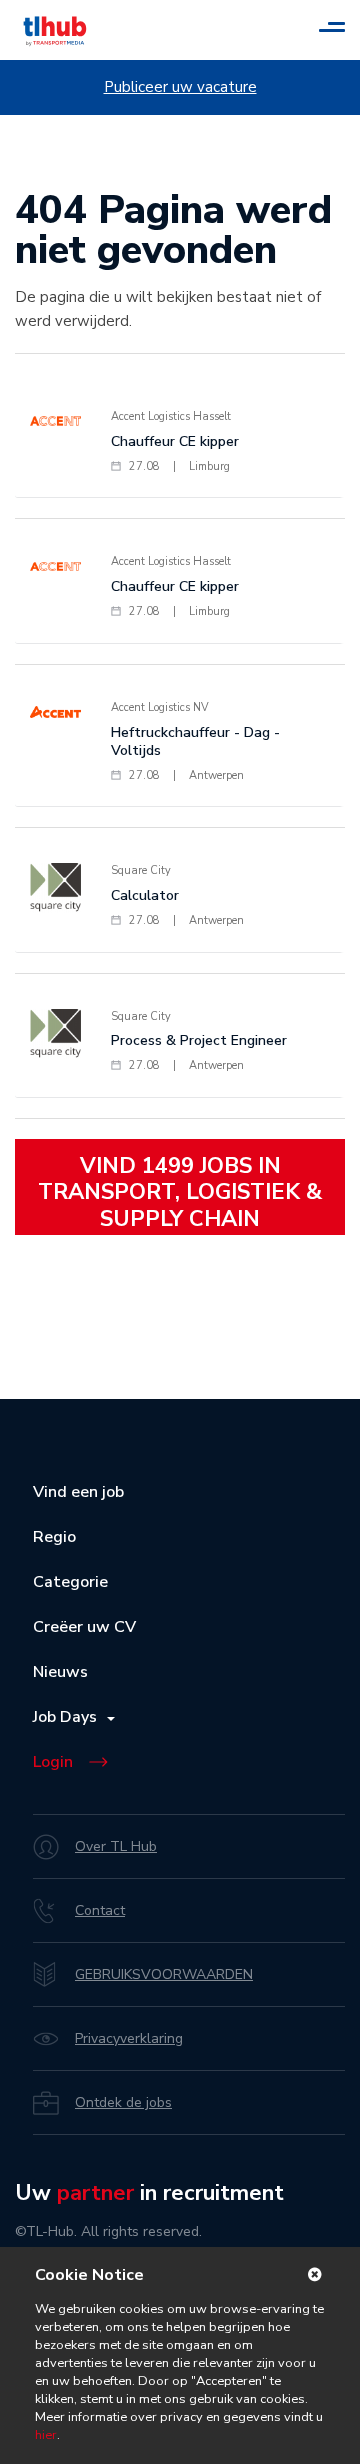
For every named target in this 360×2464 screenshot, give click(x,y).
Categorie (70, 1582)
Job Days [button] (69, 1717)
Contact (100, 1910)
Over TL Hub (116, 1846)
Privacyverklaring (129, 2038)
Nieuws (60, 1672)
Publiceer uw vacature (180, 87)
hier (46, 2435)
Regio (54, 1537)
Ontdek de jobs (123, 2102)
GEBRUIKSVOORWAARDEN (164, 1974)
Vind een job (78, 1492)
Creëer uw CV (84, 1627)
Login (53, 1762)
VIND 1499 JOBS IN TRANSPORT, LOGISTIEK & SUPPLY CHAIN (180, 1192)
